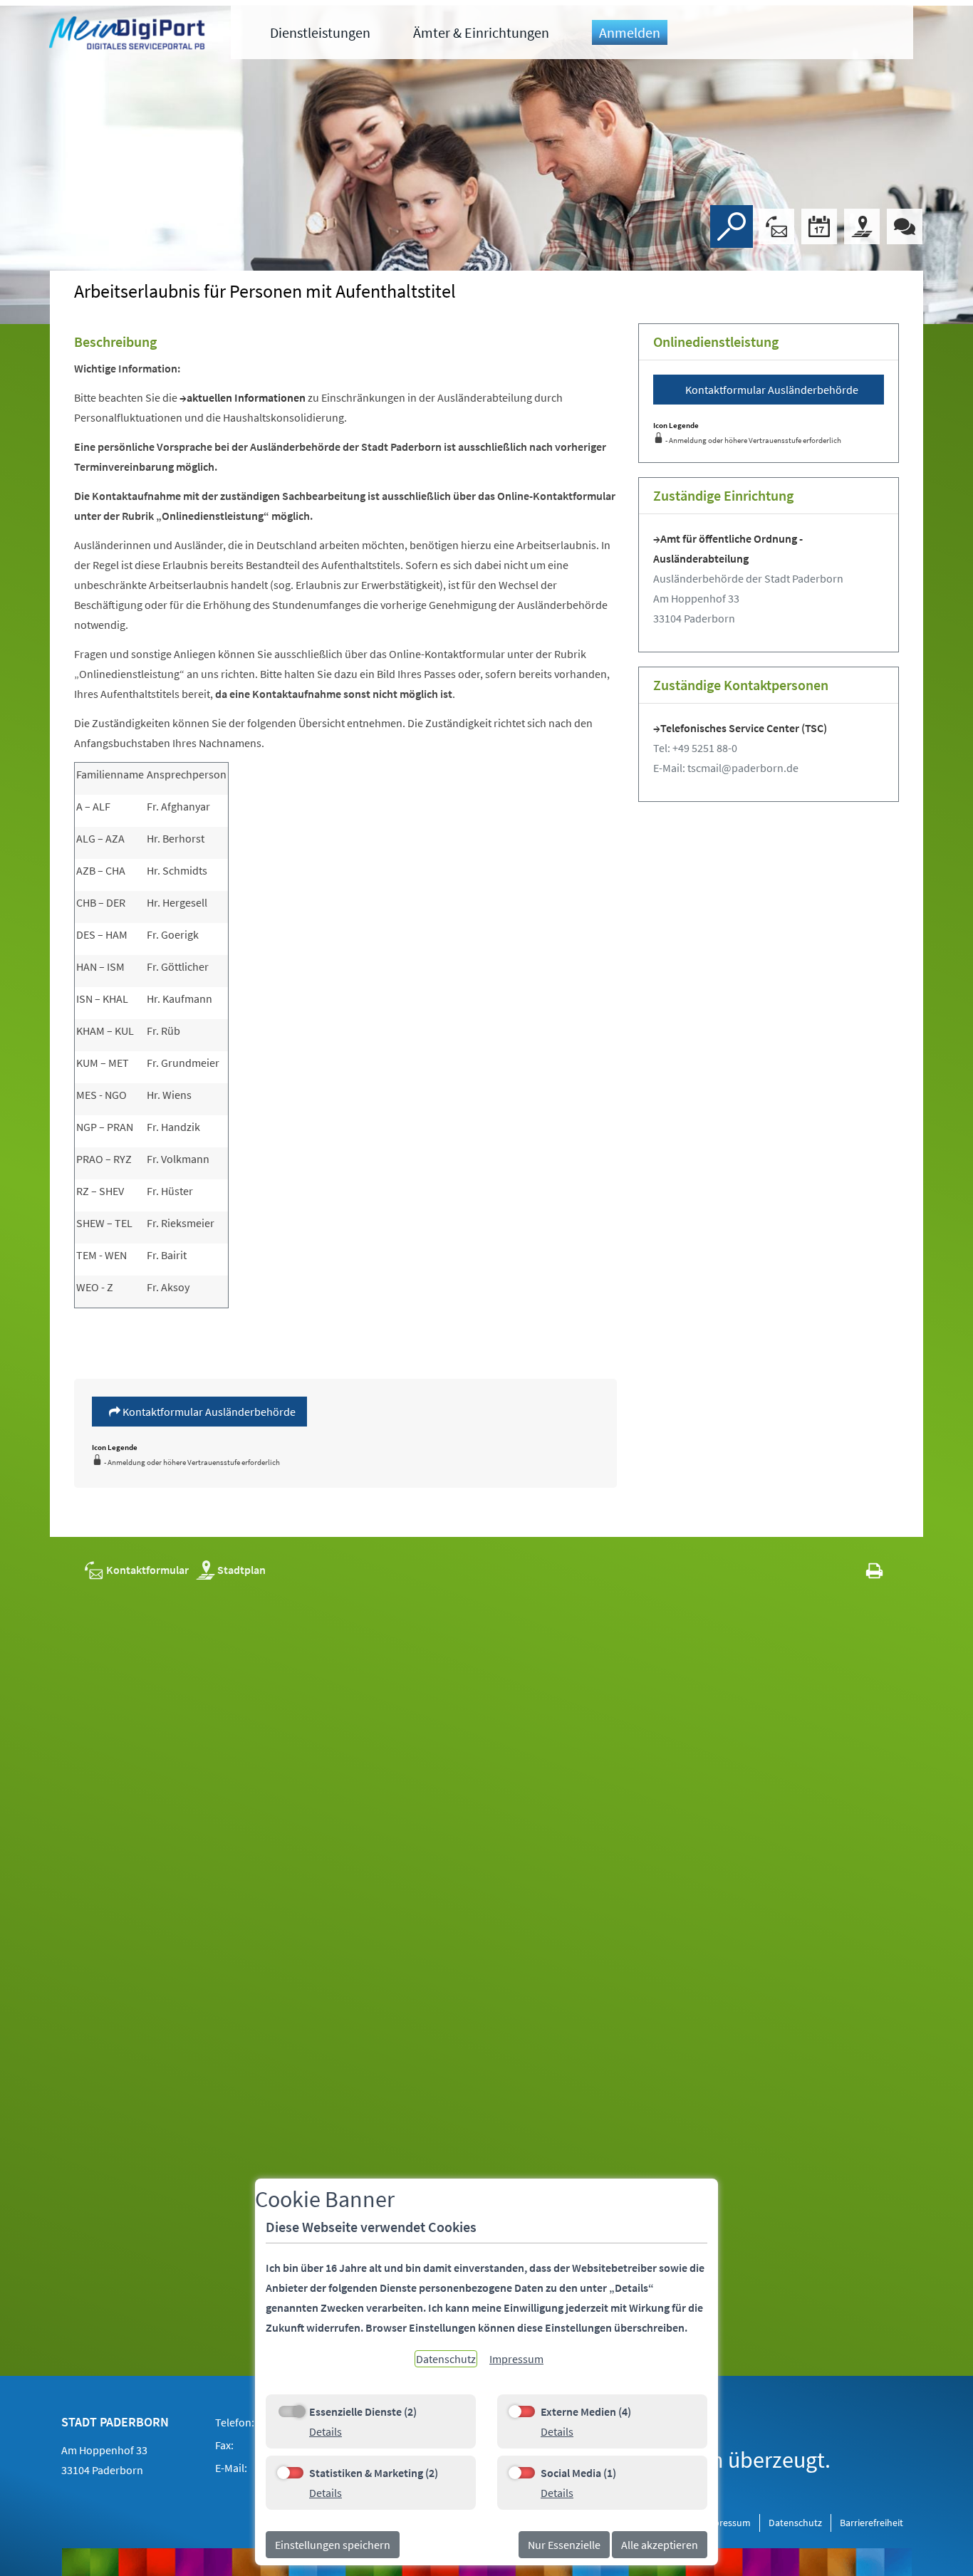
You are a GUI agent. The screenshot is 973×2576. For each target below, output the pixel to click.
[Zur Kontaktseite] (776, 226)
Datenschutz (795, 2523)
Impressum (727, 2523)
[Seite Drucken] (874, 1570)
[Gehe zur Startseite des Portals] (129, 35)
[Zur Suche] (732, 226)
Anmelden (630, 32)
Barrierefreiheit (871, 2523)
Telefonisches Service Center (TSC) (744, 728)
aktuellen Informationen (247, 397)
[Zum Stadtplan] (862, 226)
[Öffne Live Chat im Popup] (905, 226)
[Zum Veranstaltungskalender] (819, 226)
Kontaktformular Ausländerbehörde (208, 1412)
